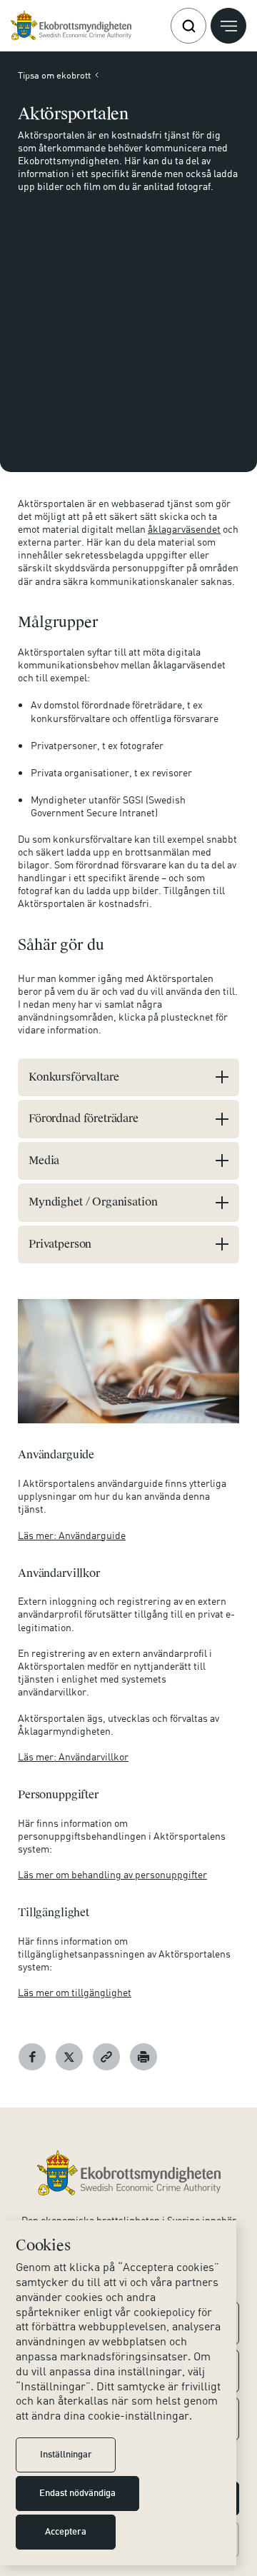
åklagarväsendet (184, 529)
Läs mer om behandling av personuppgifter (112, 1874)
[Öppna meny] (228, 26)
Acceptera (66, 2532)
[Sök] (188, 26)
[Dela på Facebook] (32, 2057)
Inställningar (66, 2455)
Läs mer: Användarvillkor (73, 1756)
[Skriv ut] (143, 2057)
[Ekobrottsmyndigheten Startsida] (129, 2173)
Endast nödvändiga (77, 2494)
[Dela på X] (69, 2057)
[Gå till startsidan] (71, 26)
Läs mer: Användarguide (72, 1535)
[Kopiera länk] (106, 2057)
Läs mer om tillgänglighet (75, 1992)
